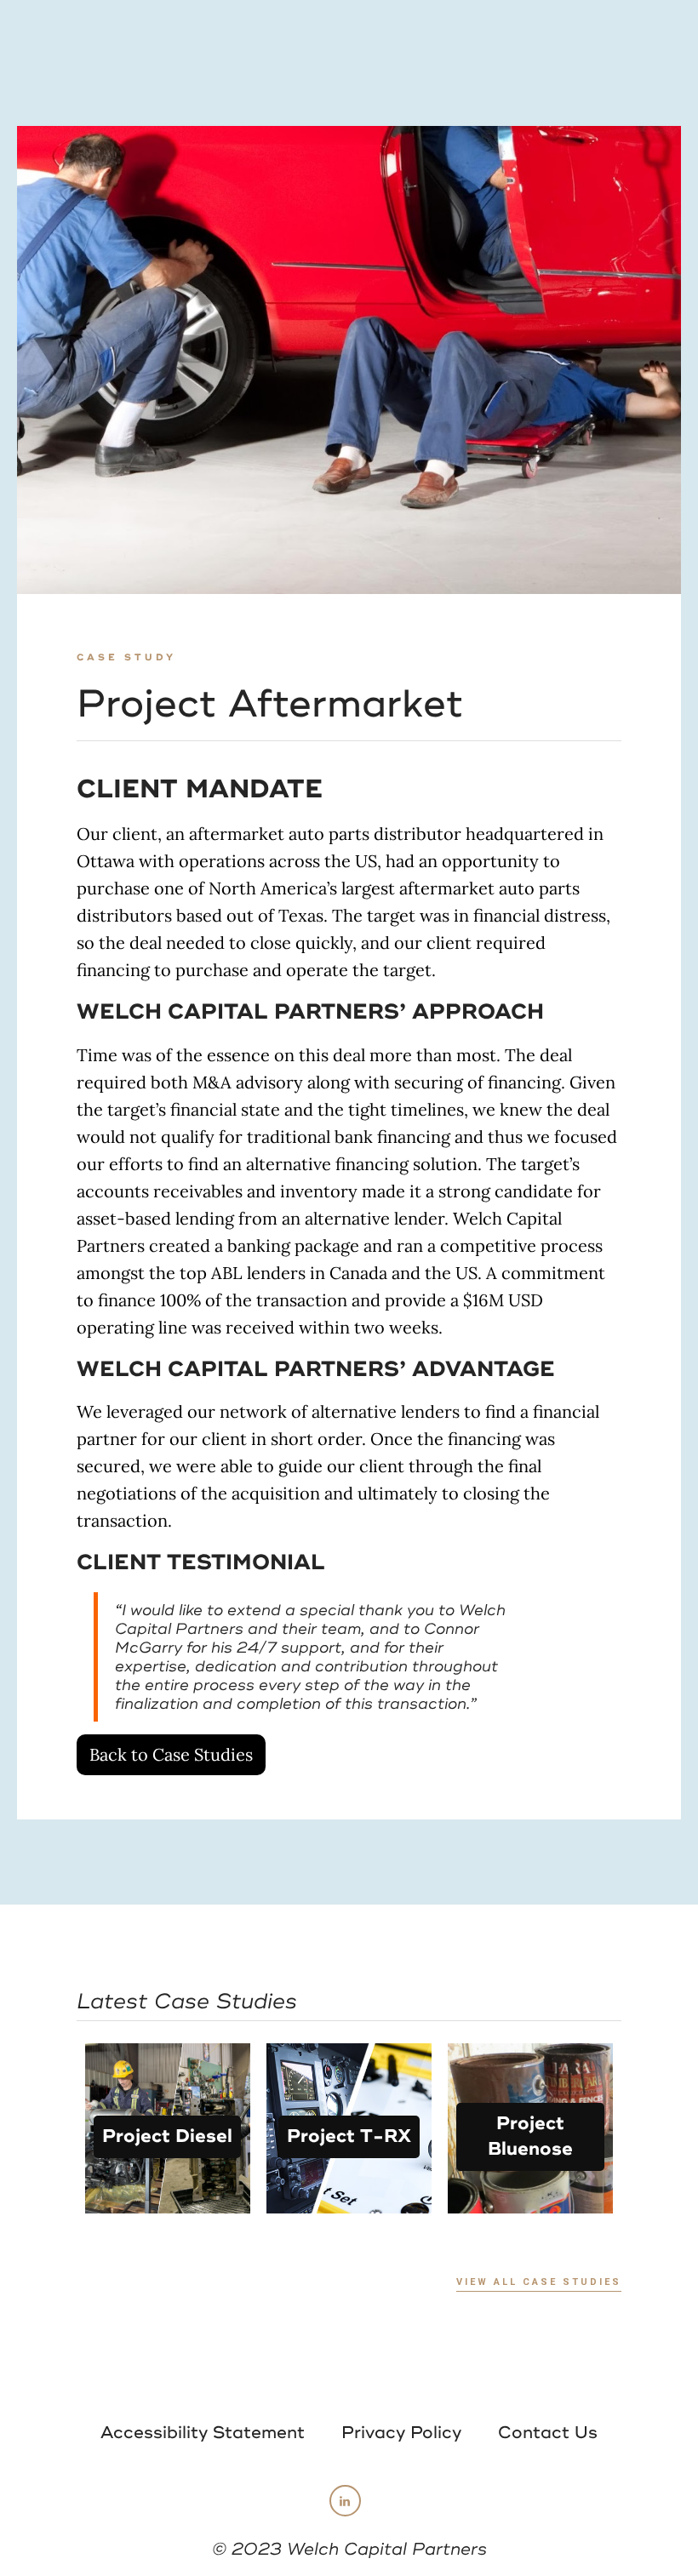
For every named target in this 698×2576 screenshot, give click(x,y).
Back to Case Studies (171, 1754)
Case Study (126, 657)
